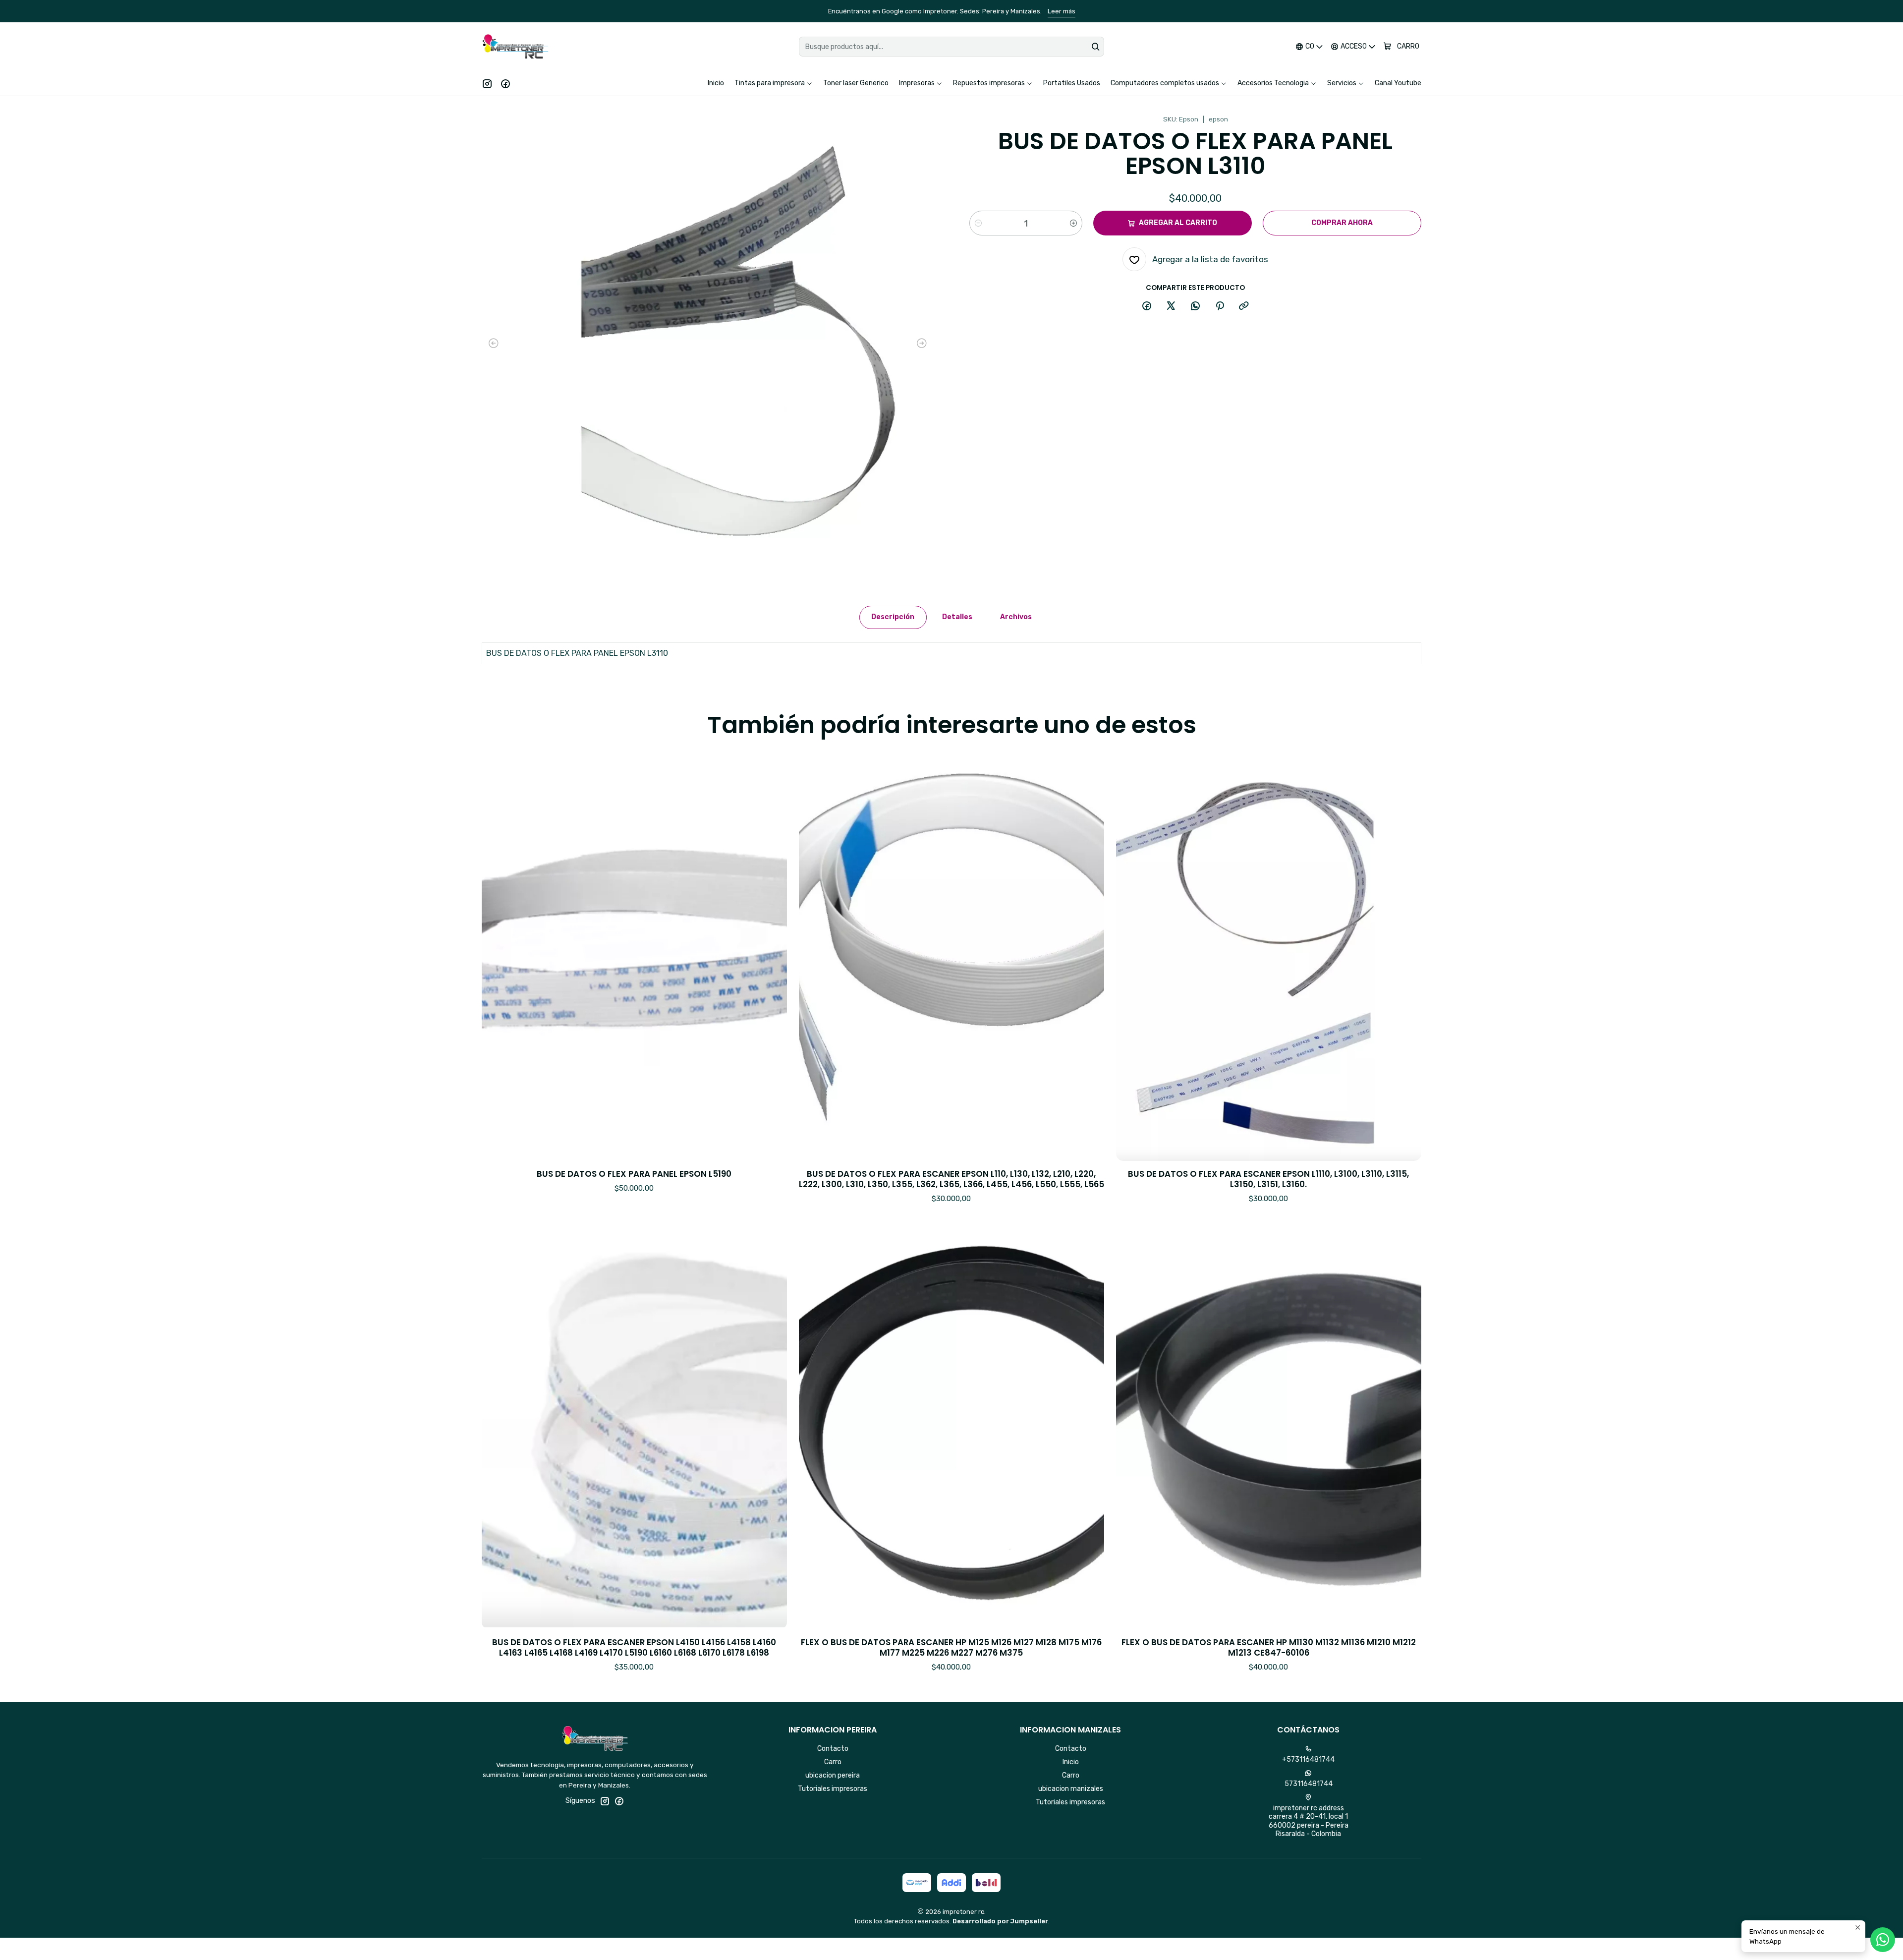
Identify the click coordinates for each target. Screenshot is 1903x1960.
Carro (833, 1762)
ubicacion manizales (1071, 1789)
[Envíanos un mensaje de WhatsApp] (1883, 1940)
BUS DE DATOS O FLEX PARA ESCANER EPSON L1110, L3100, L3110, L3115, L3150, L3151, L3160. (1268, 1179)
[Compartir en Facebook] (1147, 306)
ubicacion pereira (833, 1775)
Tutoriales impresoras (833, 1789)
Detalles (957, 617)
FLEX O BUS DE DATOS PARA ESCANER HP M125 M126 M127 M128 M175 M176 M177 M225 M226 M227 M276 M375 (951, 1648)
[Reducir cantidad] (978, 223)
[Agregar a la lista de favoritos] (769, 944)
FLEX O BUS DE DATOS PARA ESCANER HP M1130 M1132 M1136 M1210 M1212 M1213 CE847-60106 (1269, 1648)
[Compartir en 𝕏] (1171, 306)
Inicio (1071, 1762)
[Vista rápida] (769, 970)
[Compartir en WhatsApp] (1195, 306)
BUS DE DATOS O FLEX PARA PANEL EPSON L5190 (634, 1174)
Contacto (833, 1749)
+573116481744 (1308, 1759)
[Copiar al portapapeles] (1244, 306)
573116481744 (1309, 1784)
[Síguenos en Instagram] (487, 83)
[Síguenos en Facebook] (505, 83)
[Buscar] (1096, 47)
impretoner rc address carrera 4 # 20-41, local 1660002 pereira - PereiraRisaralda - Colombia (1309, 1821)
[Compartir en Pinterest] (1220, 306)
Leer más (1135, 11)
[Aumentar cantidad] (1073, 223)
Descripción (893, 617)
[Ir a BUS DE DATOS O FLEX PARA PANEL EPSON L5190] (634, 957)
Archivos (1016, 617)
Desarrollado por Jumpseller (1000, 1921)
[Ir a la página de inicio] (515, 47)
